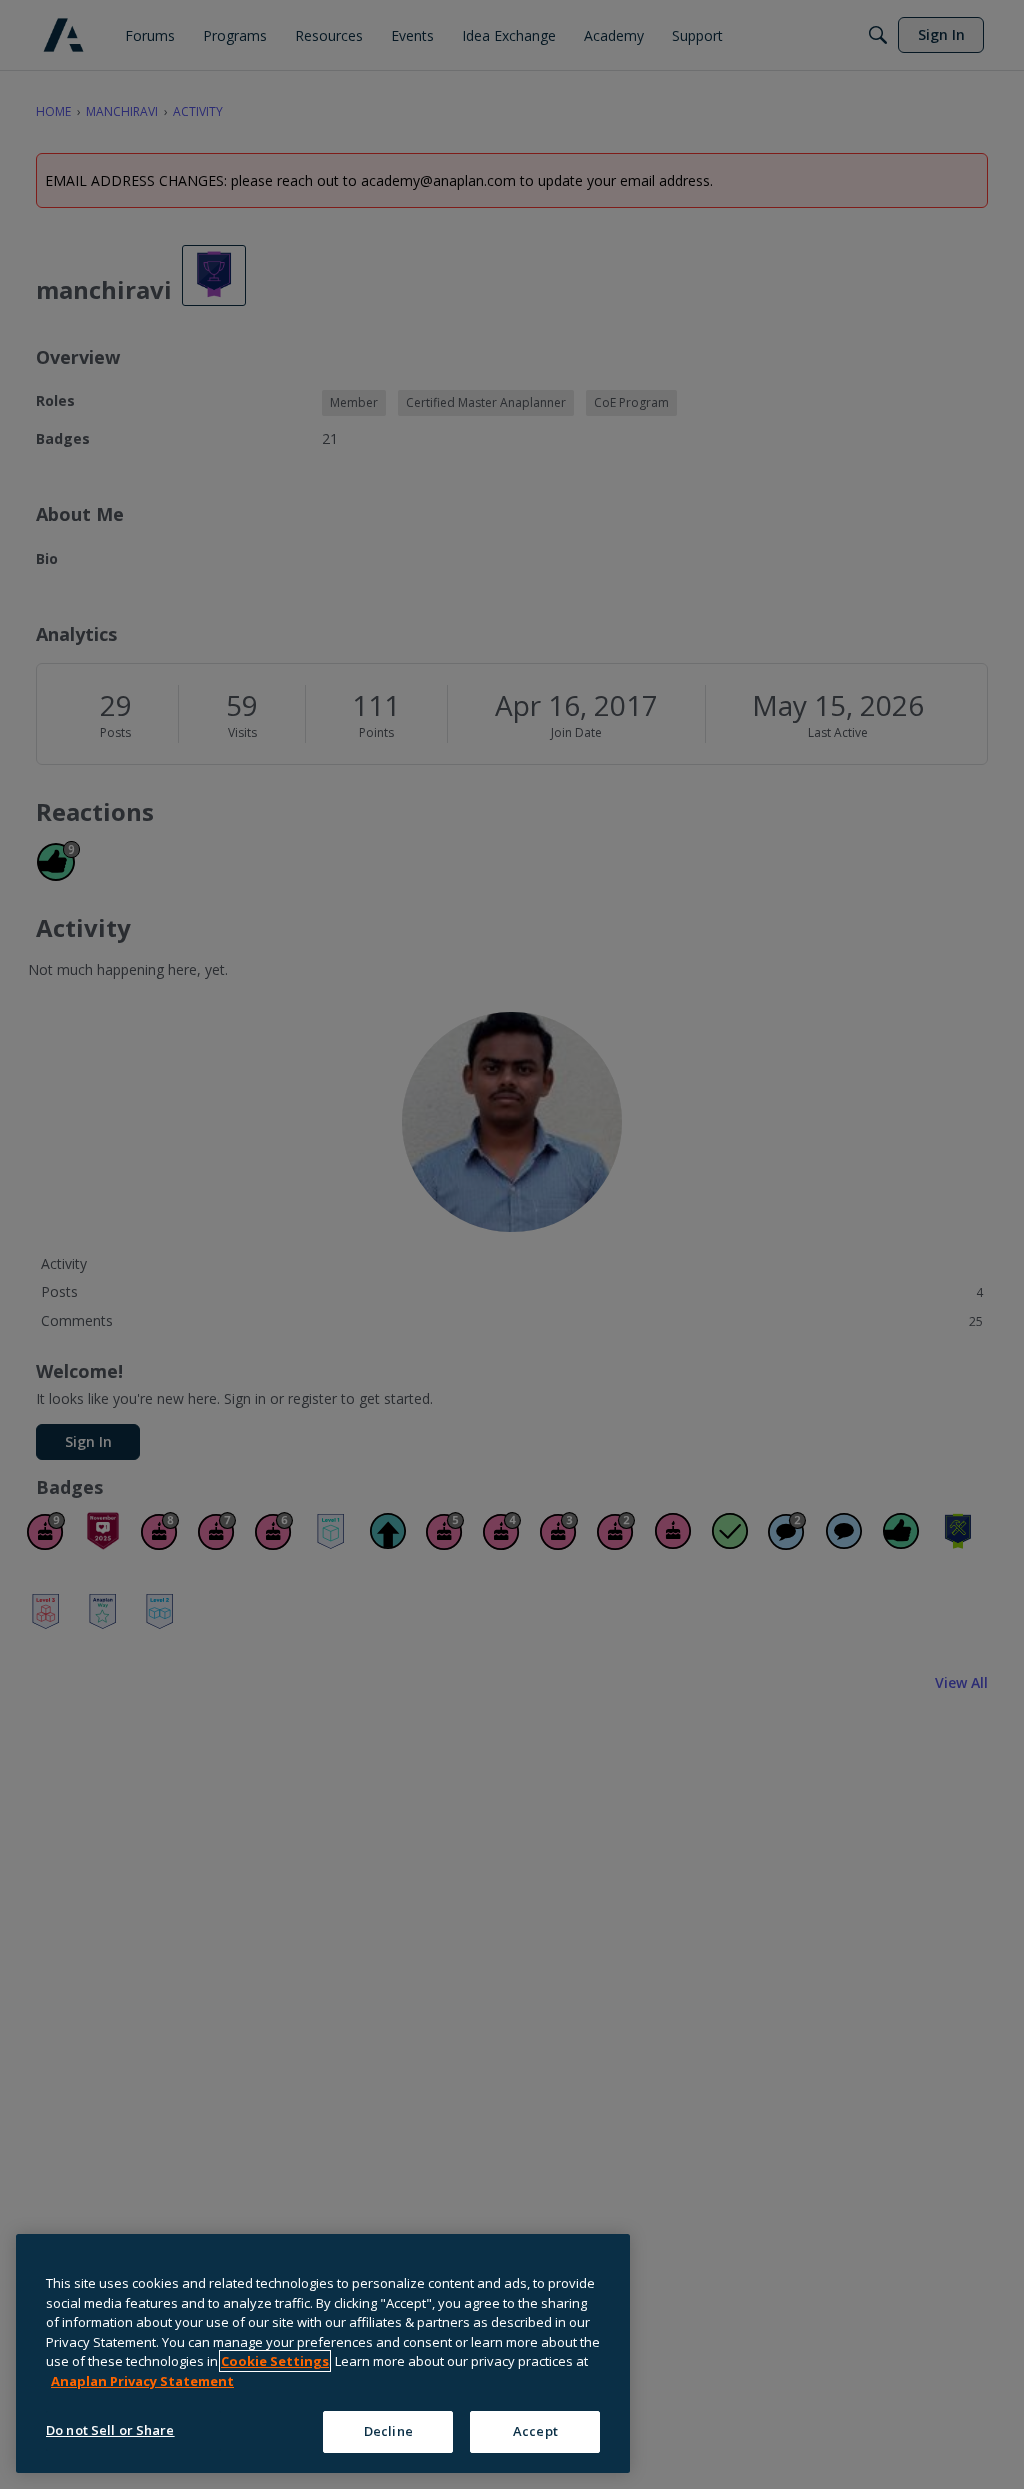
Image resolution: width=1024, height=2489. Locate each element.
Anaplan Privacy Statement (142, 2381)
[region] (323, 2353)
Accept (535, 2431)
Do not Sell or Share (110, 2430)
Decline (388, 2431)
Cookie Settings (275, 2361)
